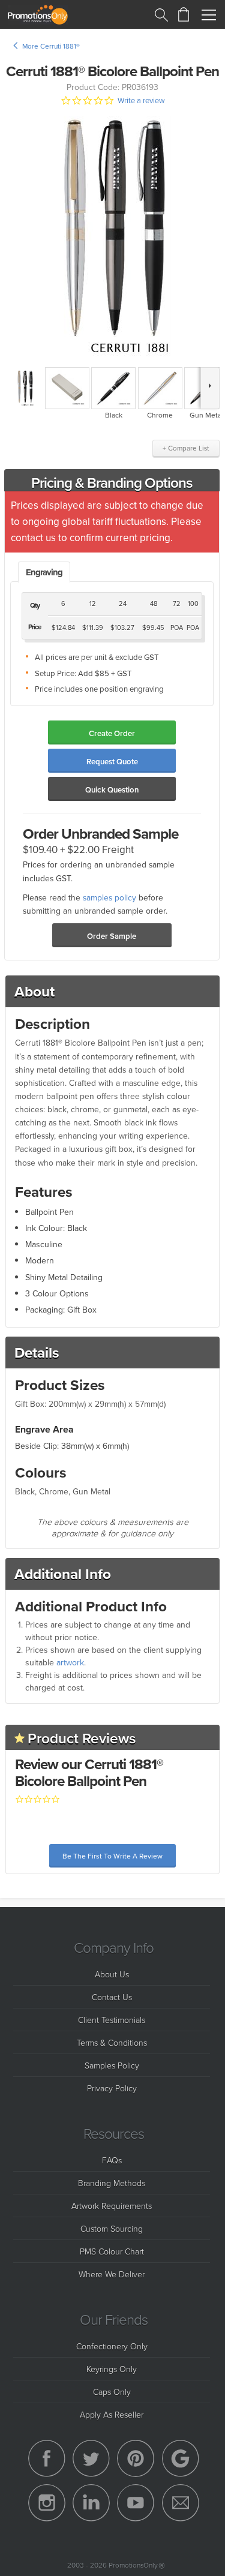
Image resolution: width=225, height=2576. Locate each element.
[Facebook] (47, 2458)
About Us (112, 1974)
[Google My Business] (181, 2458)
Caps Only (112, 2392)
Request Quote (112, 762)
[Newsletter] (181, 2503)
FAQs (112, 2160)
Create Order (112, 733)
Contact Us (112, 1997)
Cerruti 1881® (60, 46)
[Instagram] (47, 2503)
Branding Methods (112, 2183)
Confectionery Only (112, 2346)
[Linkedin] (91, 2503)
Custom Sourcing (112, 2228)
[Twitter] (91, 2458)
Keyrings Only (112, 2369)
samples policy (109, 897)
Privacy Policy (112, 2088)
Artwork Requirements (112, 2206)
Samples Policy (112, 2065)
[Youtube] (136, 2503)
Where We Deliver (112, 2274)
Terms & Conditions (112, 2042)
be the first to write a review (112, 1856)
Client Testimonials (112, 2020)
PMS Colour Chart (112, 2251)
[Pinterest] (136, 2458)
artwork (70, 1662)
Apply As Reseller (112, 2414)
